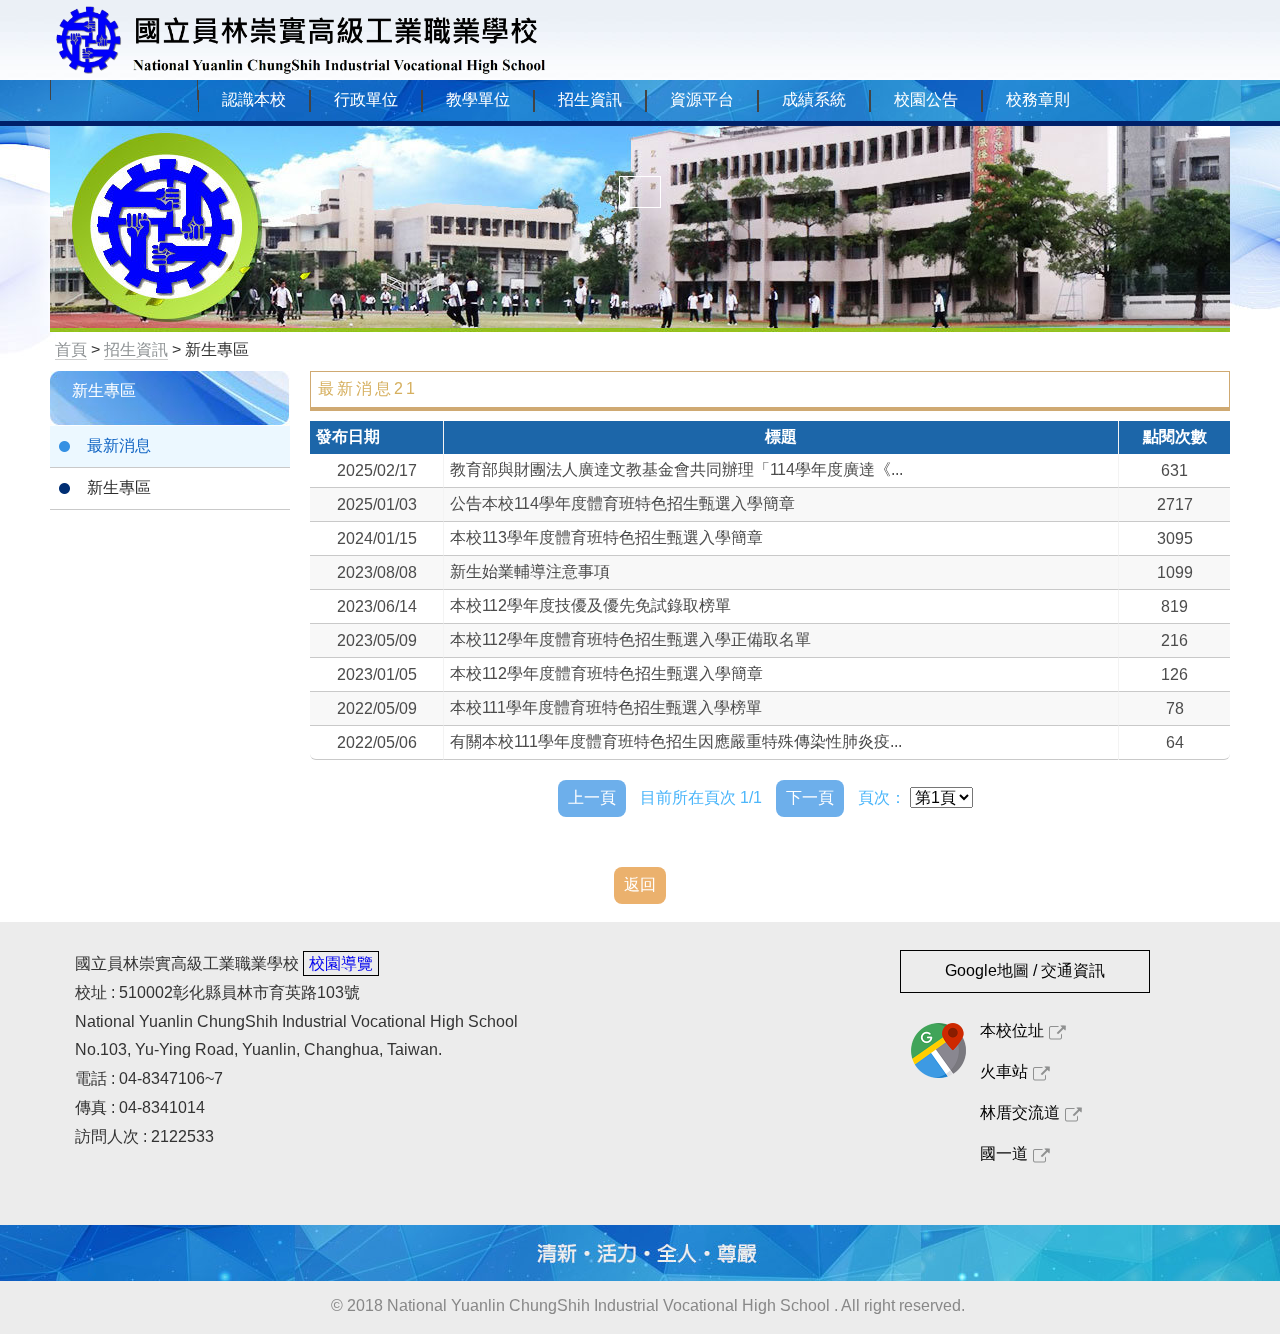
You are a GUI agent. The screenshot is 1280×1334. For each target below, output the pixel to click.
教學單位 (478, 99)
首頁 (71, 349)
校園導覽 (341, 963)
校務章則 (1038, 99)
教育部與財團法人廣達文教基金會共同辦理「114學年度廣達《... (676, 469)
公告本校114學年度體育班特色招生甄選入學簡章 (622, 503)
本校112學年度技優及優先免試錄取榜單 (590, 605)
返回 (640, 884)
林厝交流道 (1020, 1112)
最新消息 (119, 445)
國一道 (1004, 1153)
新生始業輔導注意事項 (530, 571)
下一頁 (810, 797)
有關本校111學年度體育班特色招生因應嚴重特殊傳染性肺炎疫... (676, 741)
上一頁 (592, 797)
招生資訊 (590, 99)
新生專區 (119, 487)
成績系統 (814, 99)
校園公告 (926, 99)
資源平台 (702, 99)
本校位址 (1012, 1030)
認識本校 (254, 99)
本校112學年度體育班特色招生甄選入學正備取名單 (630, 639)
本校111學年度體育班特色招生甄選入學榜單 (606, 707)
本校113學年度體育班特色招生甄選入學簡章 (606, 537)
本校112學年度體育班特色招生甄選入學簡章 (606, 673)
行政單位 (366, 99)
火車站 (1004, 1071)
